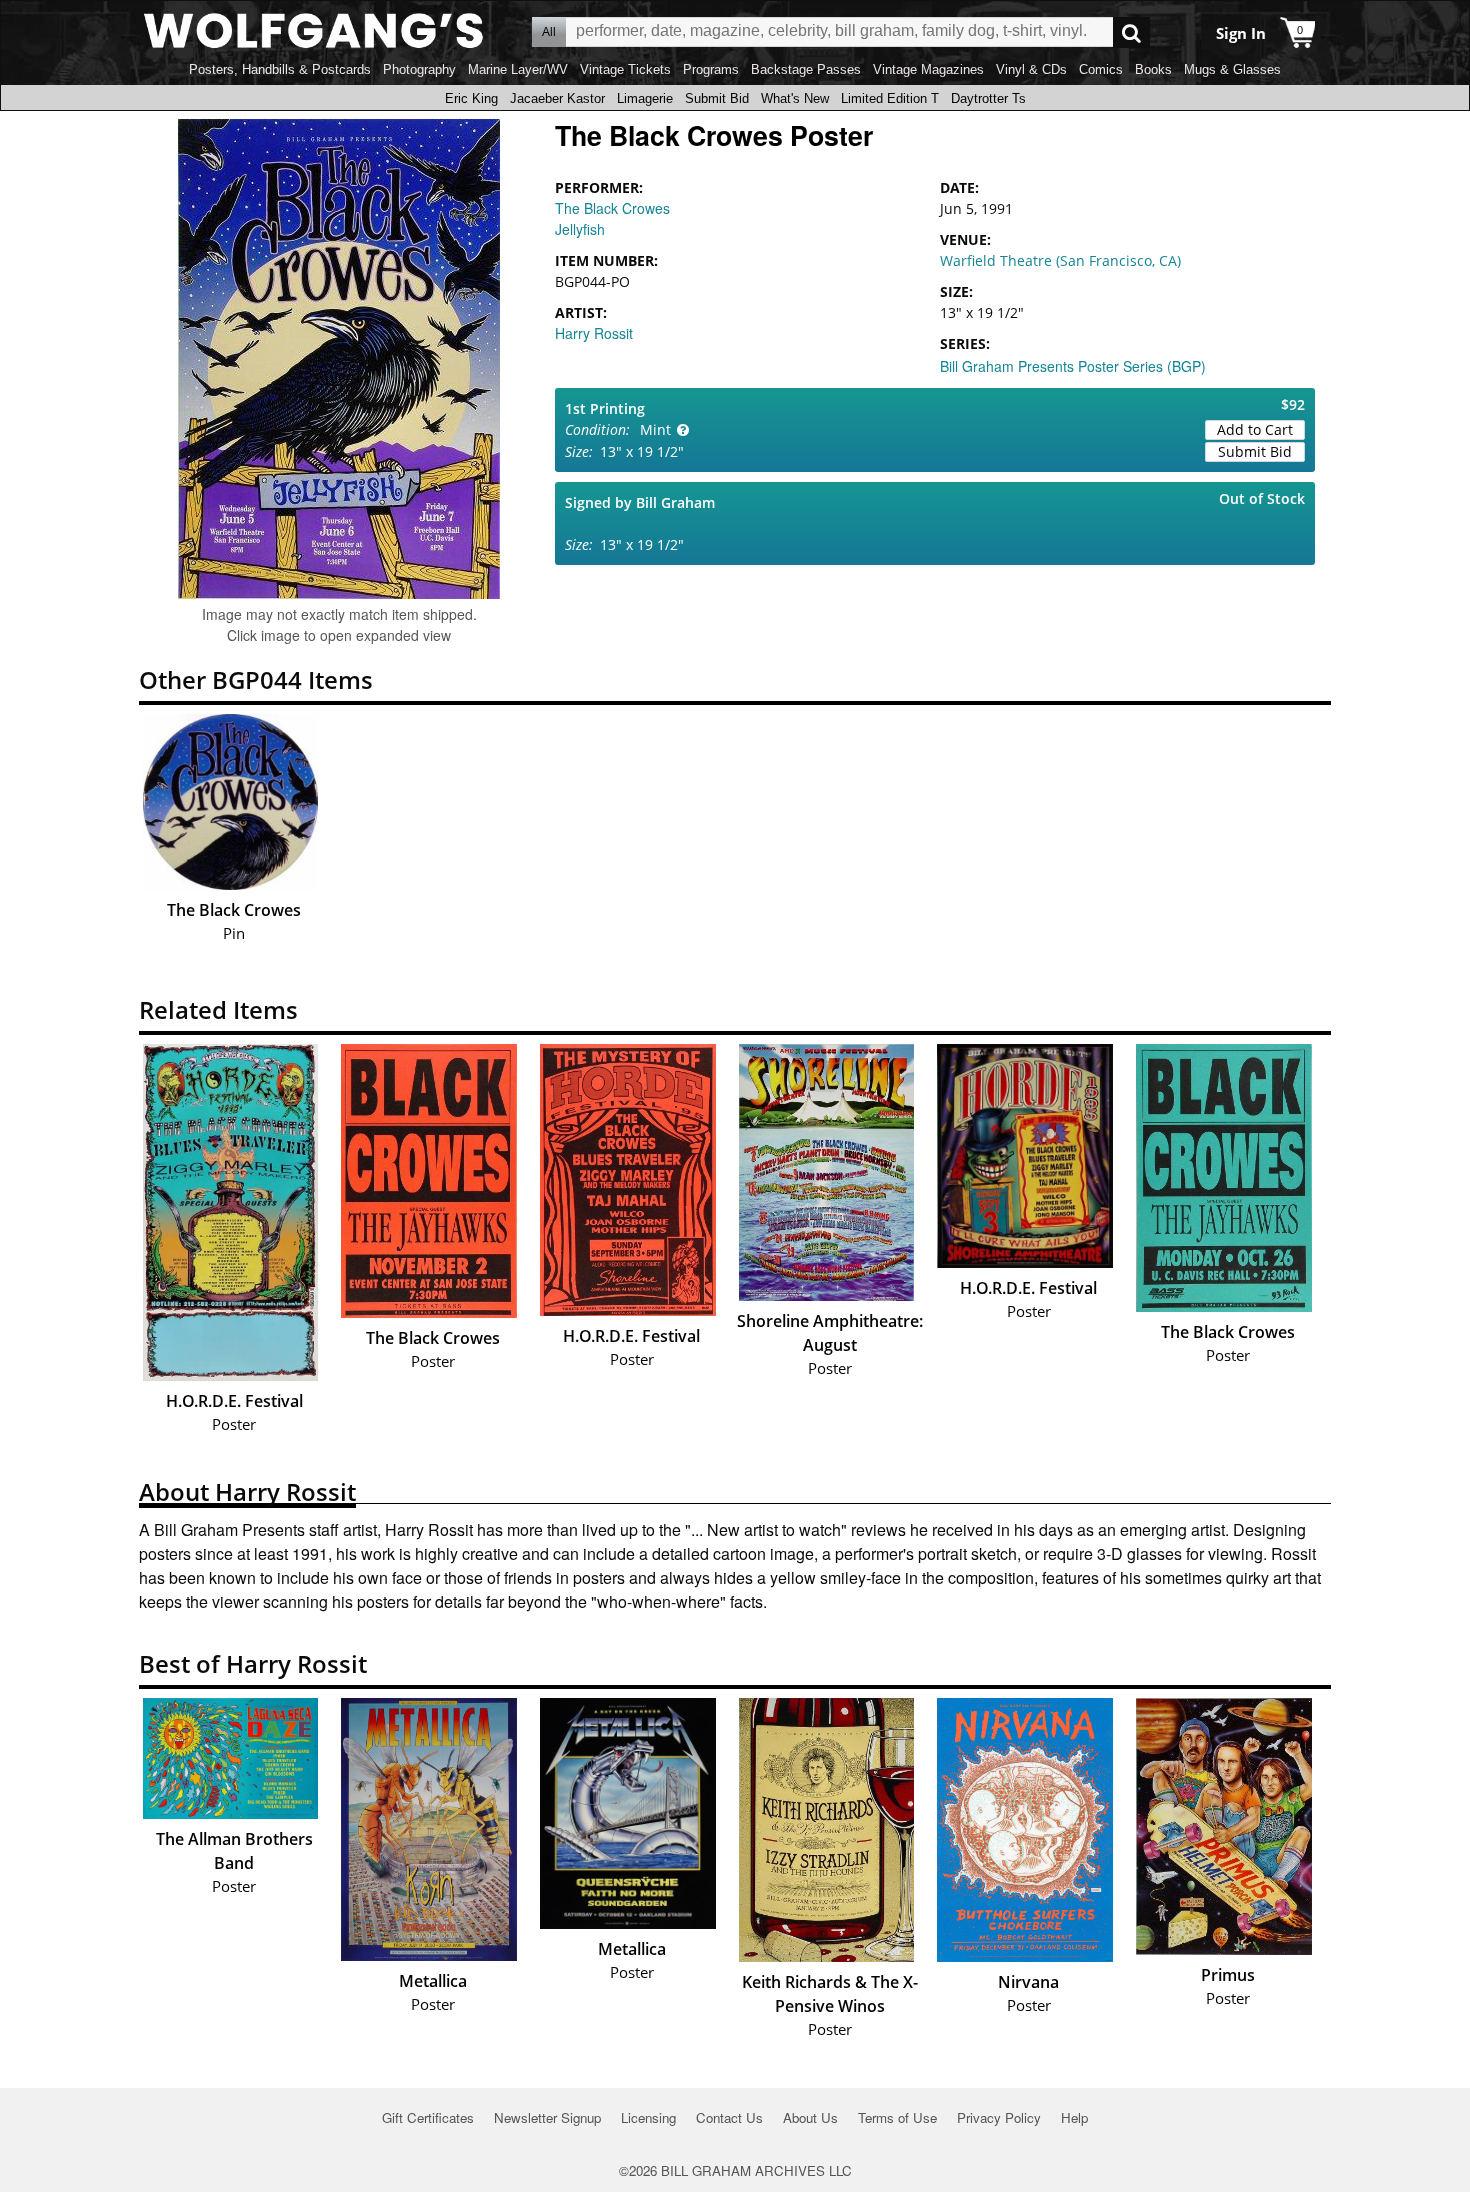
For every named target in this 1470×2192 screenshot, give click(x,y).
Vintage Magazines (928, 69)
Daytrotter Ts (988, 98)
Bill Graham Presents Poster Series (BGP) (1073, 366)
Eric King (471, 98)
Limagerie (645, 98)
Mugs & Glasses (1232, 69)
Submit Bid (717, 98)
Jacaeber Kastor (557, 98)
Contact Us (729, 2117)
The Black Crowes (612, 208)
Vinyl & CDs (1031, 69)
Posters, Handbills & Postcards (280, 69)
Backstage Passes (806, 69)
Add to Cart (1255, 429)
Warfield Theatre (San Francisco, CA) (1060, 260)
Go (1131, 32)
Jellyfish (580, 229)
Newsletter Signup (547, 2117)
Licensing (648, 2117)
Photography (419, 69)
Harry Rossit (594, 333)
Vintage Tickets (625, 69)
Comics (1101, 69)
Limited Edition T (890, 98)
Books (1153, 69)
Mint (655, 429)
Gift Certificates (428, 2117)
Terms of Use (897, 2117)
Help (1074, 2117)
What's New (795, 98)
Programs (711, 69)
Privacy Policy (999, 2117)
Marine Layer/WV (518, 69)
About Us (810, 2117)
